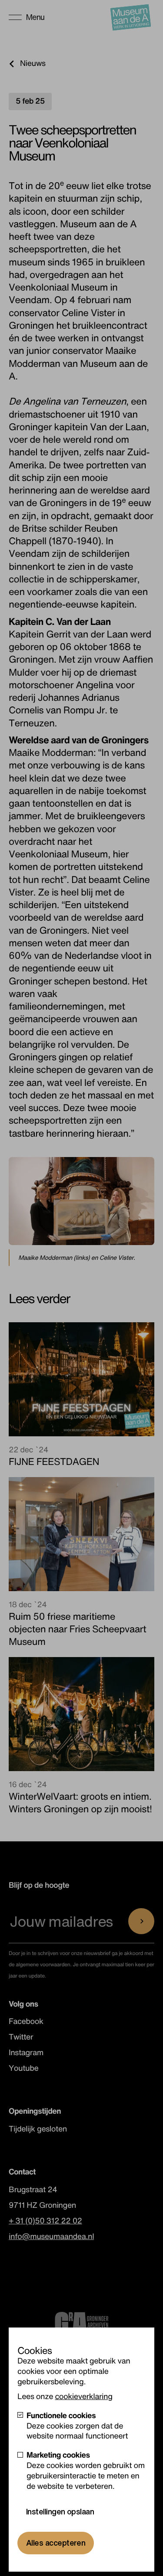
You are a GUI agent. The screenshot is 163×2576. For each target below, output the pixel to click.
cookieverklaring (83, 2396)
